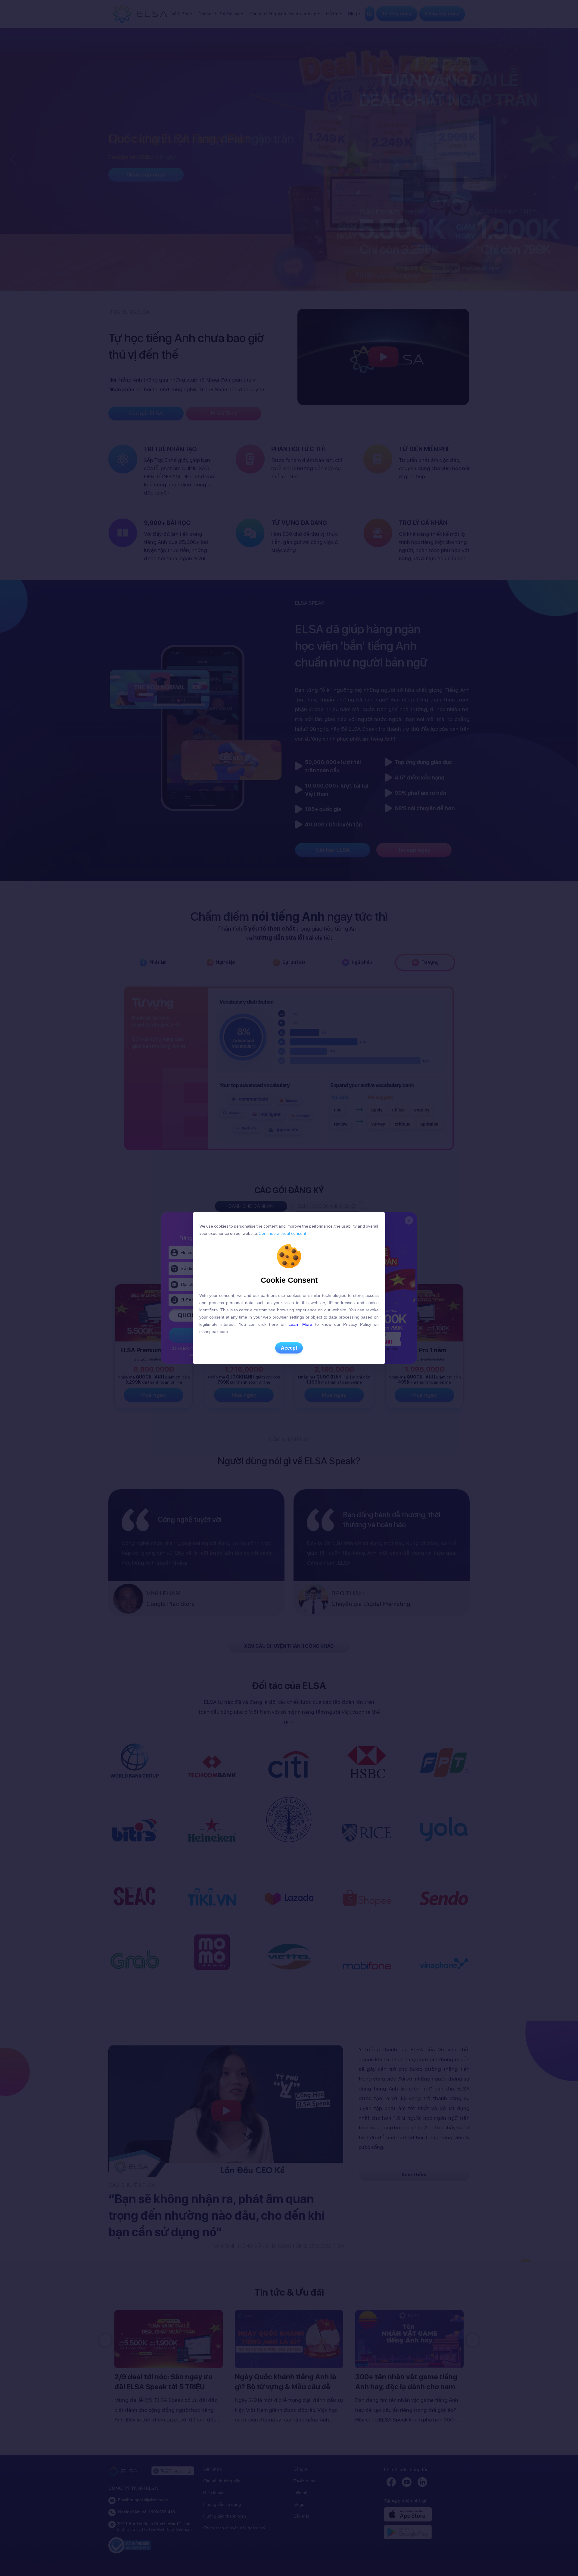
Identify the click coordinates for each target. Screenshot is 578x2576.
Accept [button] (289, 1348)
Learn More (300, 1324)
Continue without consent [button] (282, 1233)
